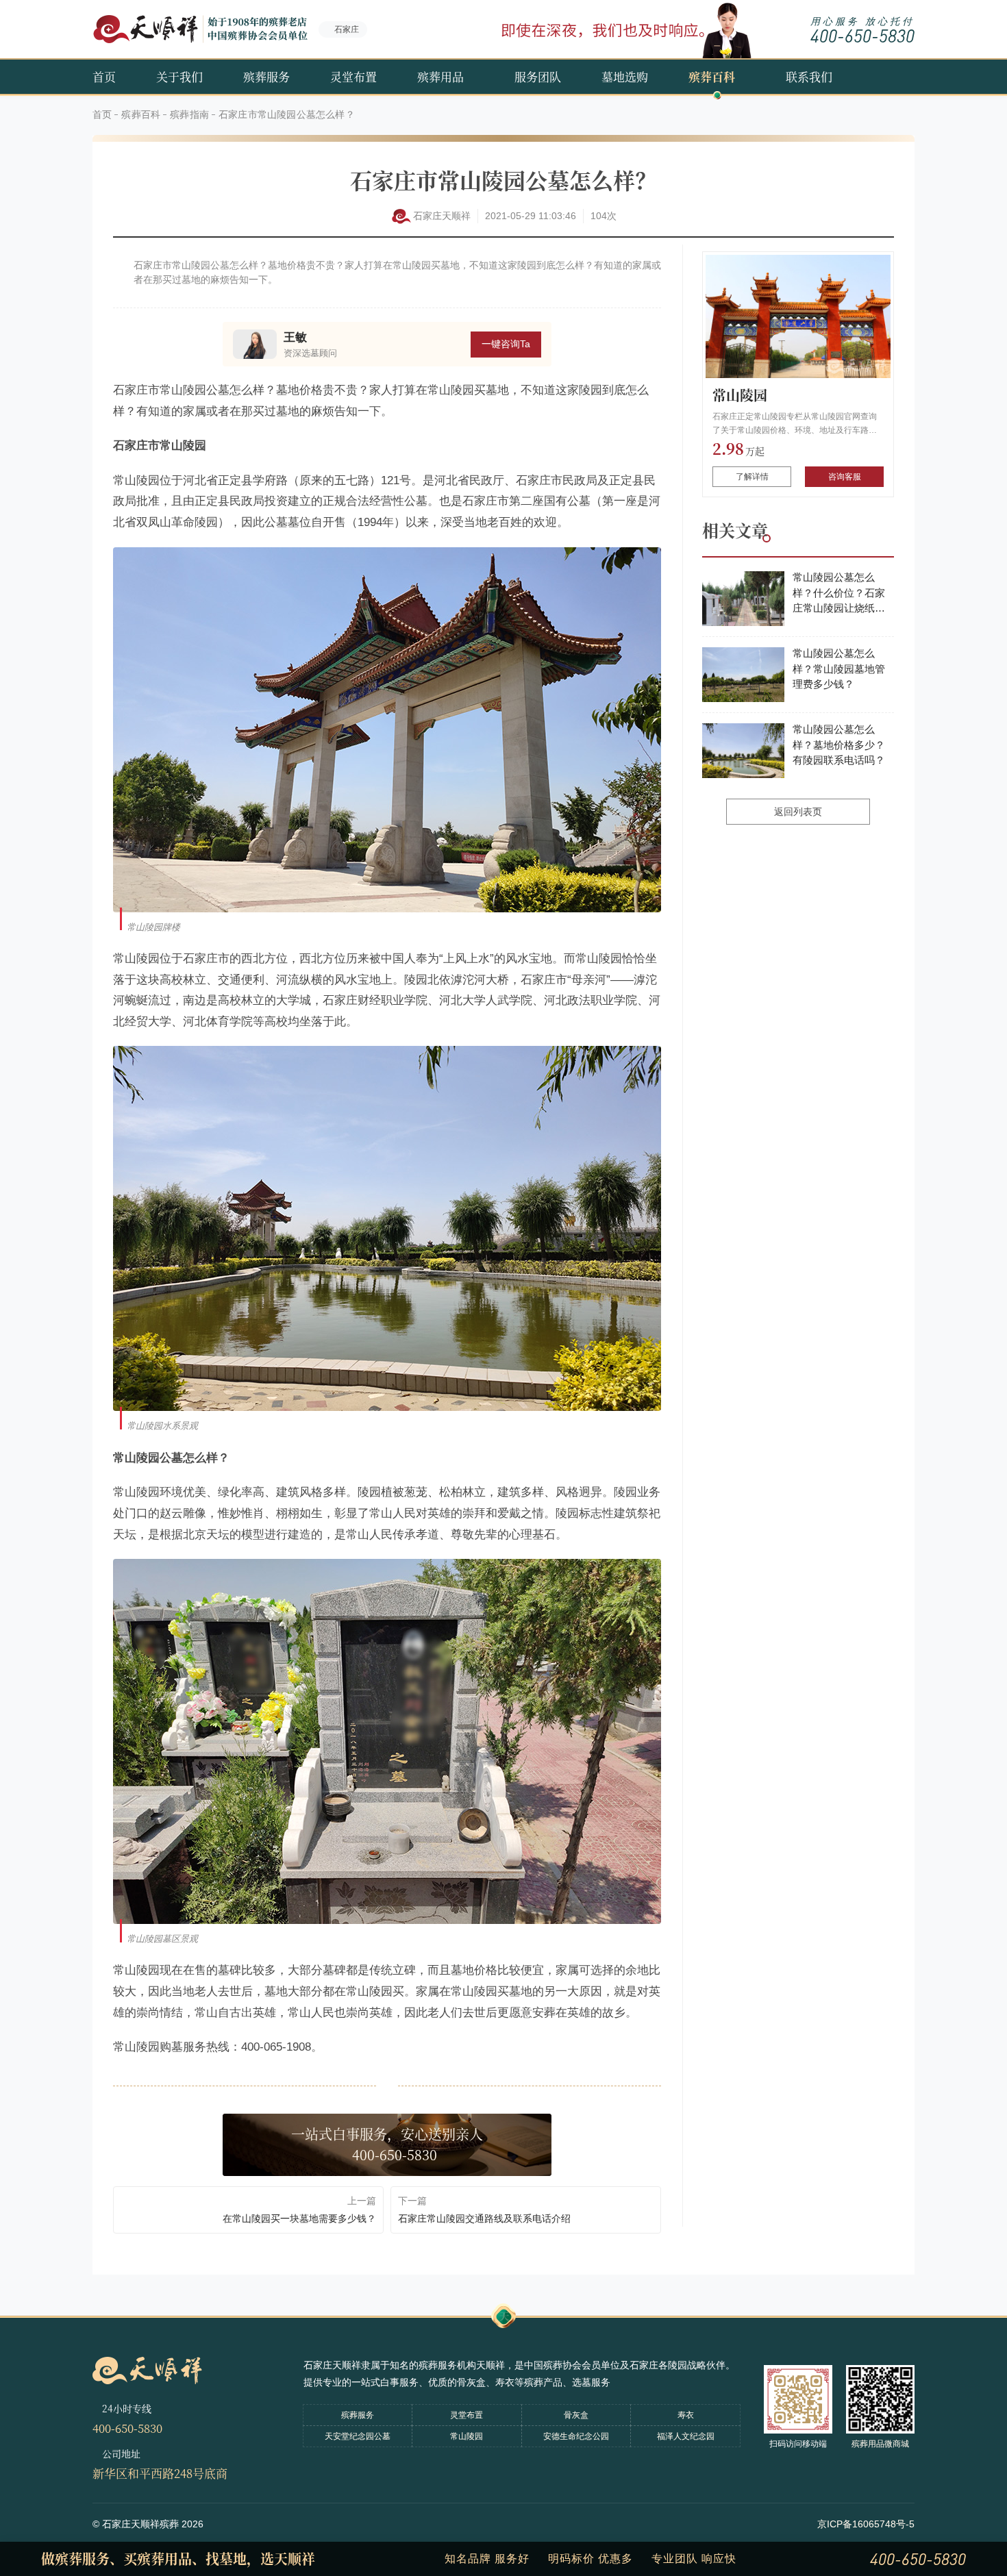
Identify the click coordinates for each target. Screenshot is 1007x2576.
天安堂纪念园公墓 (358, 2436)
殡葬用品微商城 (880, 2444)
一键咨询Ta (506, 344)
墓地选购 (625, 76)
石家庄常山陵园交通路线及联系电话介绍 (484, 2218)
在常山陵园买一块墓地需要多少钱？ (299, 2218)
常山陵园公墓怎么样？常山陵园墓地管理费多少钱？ (839, 668)
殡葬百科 (712, 76)
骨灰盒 (576, 2415)
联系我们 (809, 76)
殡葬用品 (440, 76)
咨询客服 (845, 477)
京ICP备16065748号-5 (866, 2524)
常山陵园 (740, 395)
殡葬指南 (189, 114)
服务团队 (538, 76)
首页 (104, 76)
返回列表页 (798, 812)
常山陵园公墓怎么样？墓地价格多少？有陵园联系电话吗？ (839, 745)
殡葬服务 (266, 76)
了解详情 (752, 477)
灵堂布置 (353, 76)
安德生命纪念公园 (576, 2436)
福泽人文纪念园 (686, 2436)
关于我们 (179, 76)
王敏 (295, 337)
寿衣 (686, 2415)
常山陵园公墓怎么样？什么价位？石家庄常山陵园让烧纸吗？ (839, 594)
